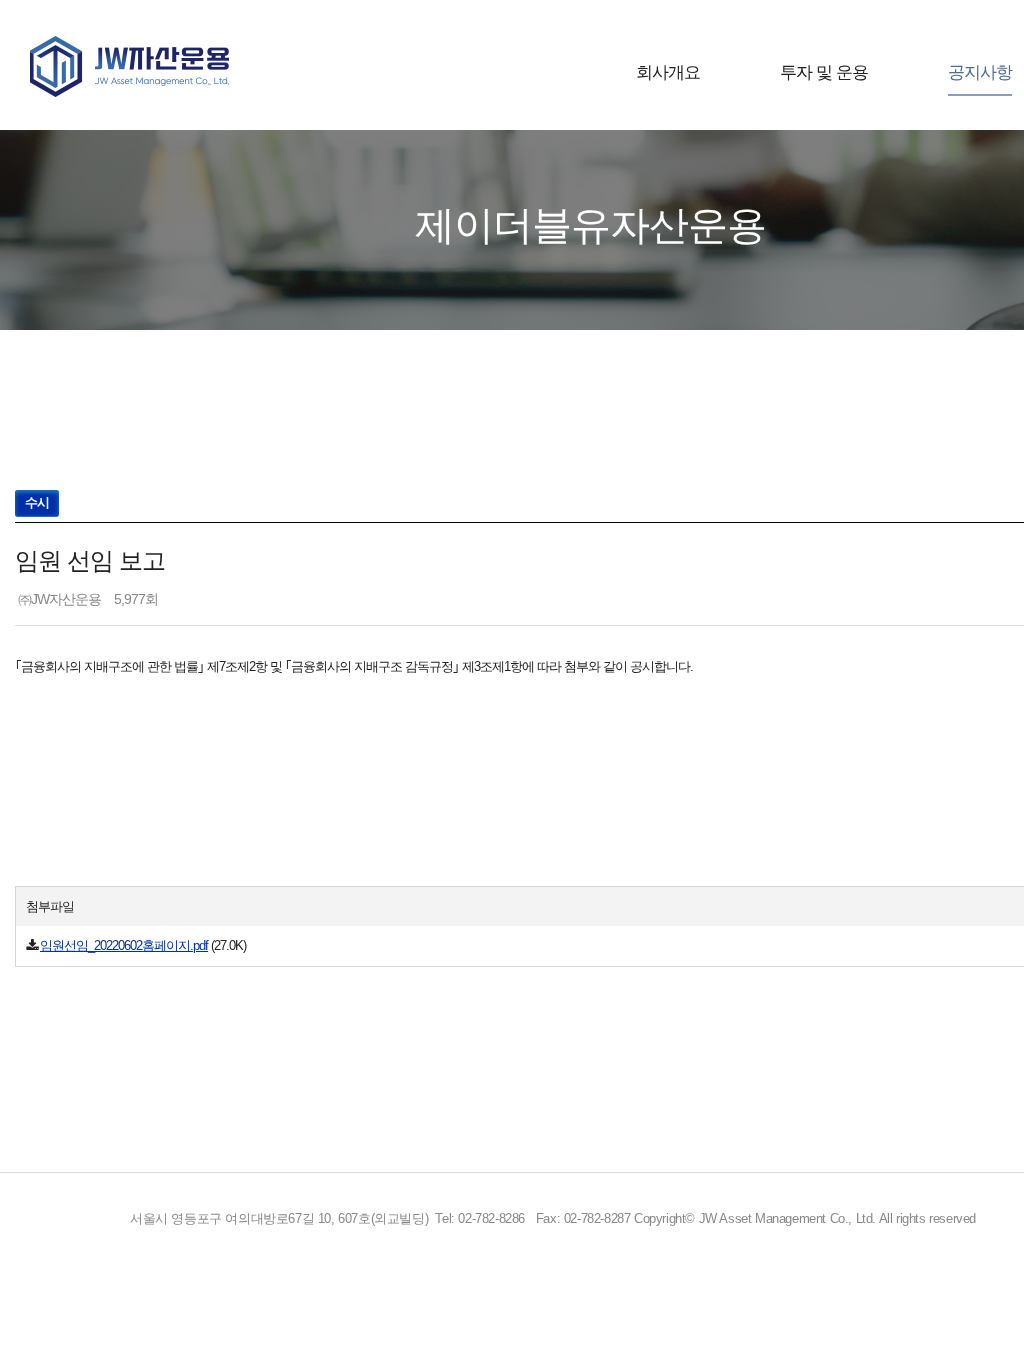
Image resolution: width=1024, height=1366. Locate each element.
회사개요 (668, 72)
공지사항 (980, 72)
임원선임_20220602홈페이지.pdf (124, 945)
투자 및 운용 (824, 72)
